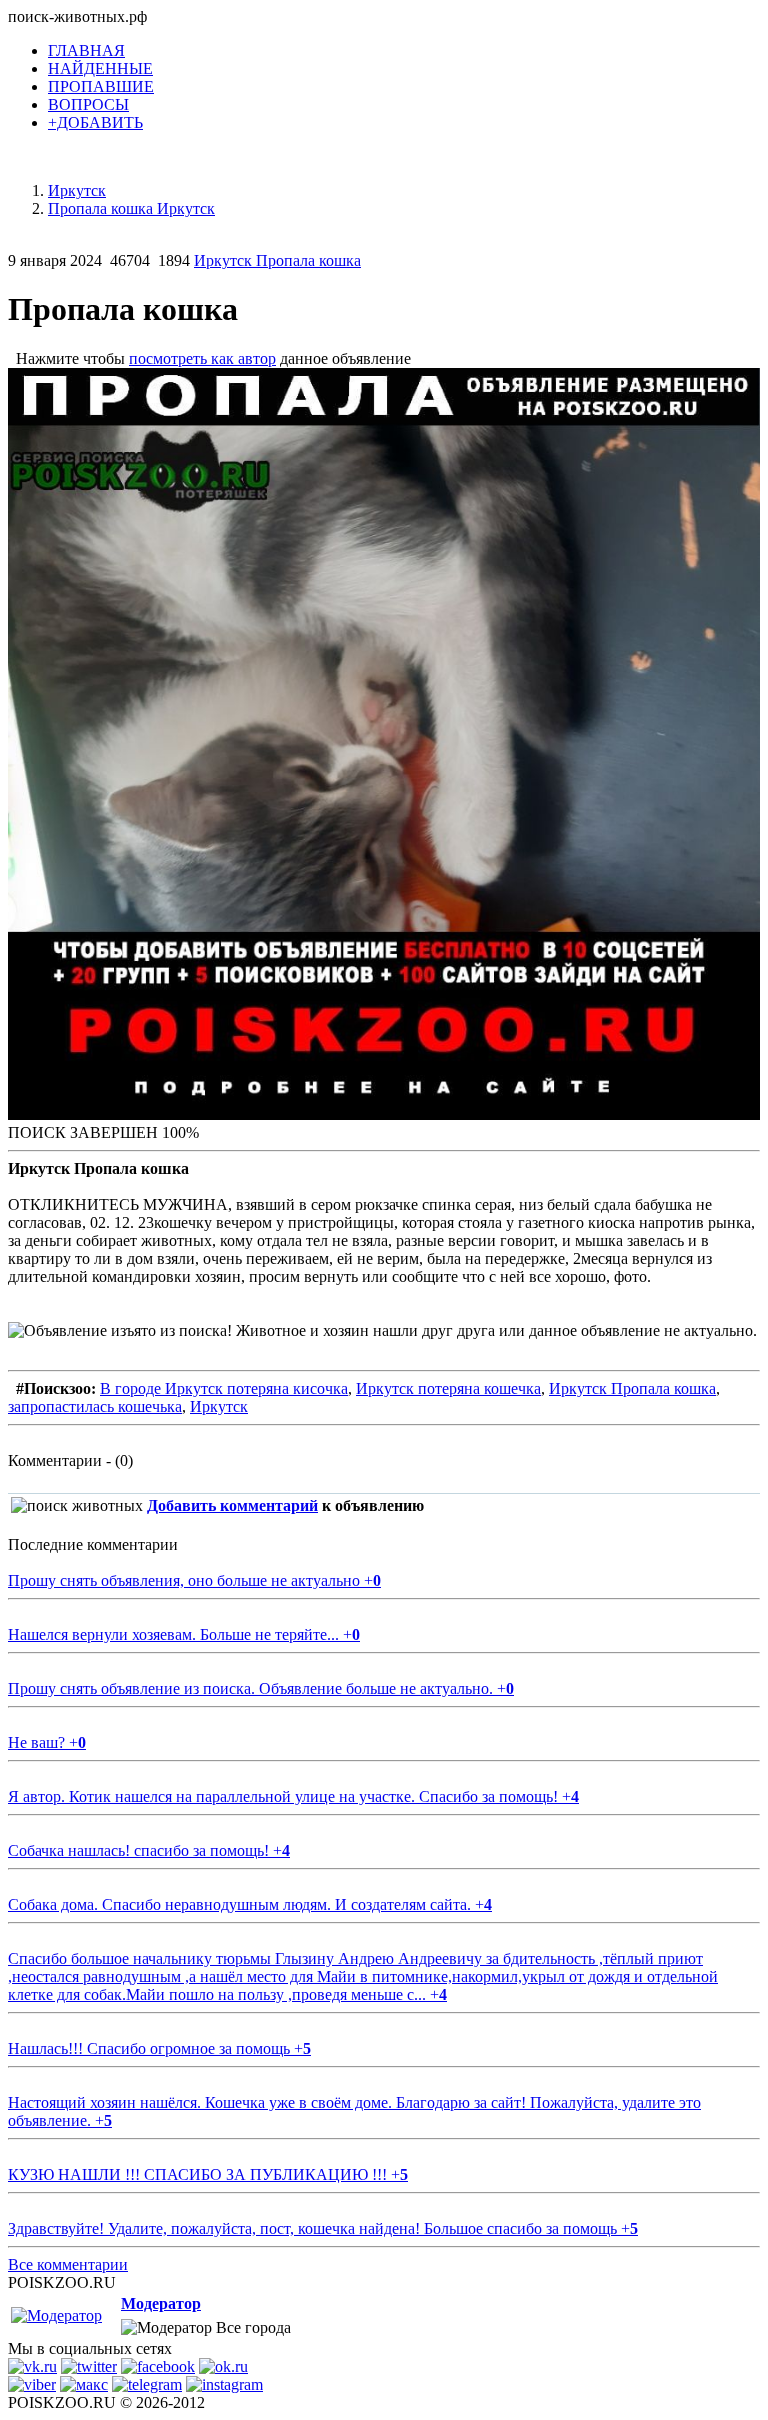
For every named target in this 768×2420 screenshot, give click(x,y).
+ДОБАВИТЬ (95, 122)
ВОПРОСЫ (88, 104)
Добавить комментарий (232, 1505)
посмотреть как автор (202, 358)
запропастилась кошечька (95, 1406)
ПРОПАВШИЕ (101, 86)
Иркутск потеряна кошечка (448, 1388)
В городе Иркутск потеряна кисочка (224, 1388)
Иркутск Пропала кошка (277, 260)
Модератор (161, 2303)
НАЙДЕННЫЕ (100, 68)
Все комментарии (68, 2264)
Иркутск (219, 1406)
